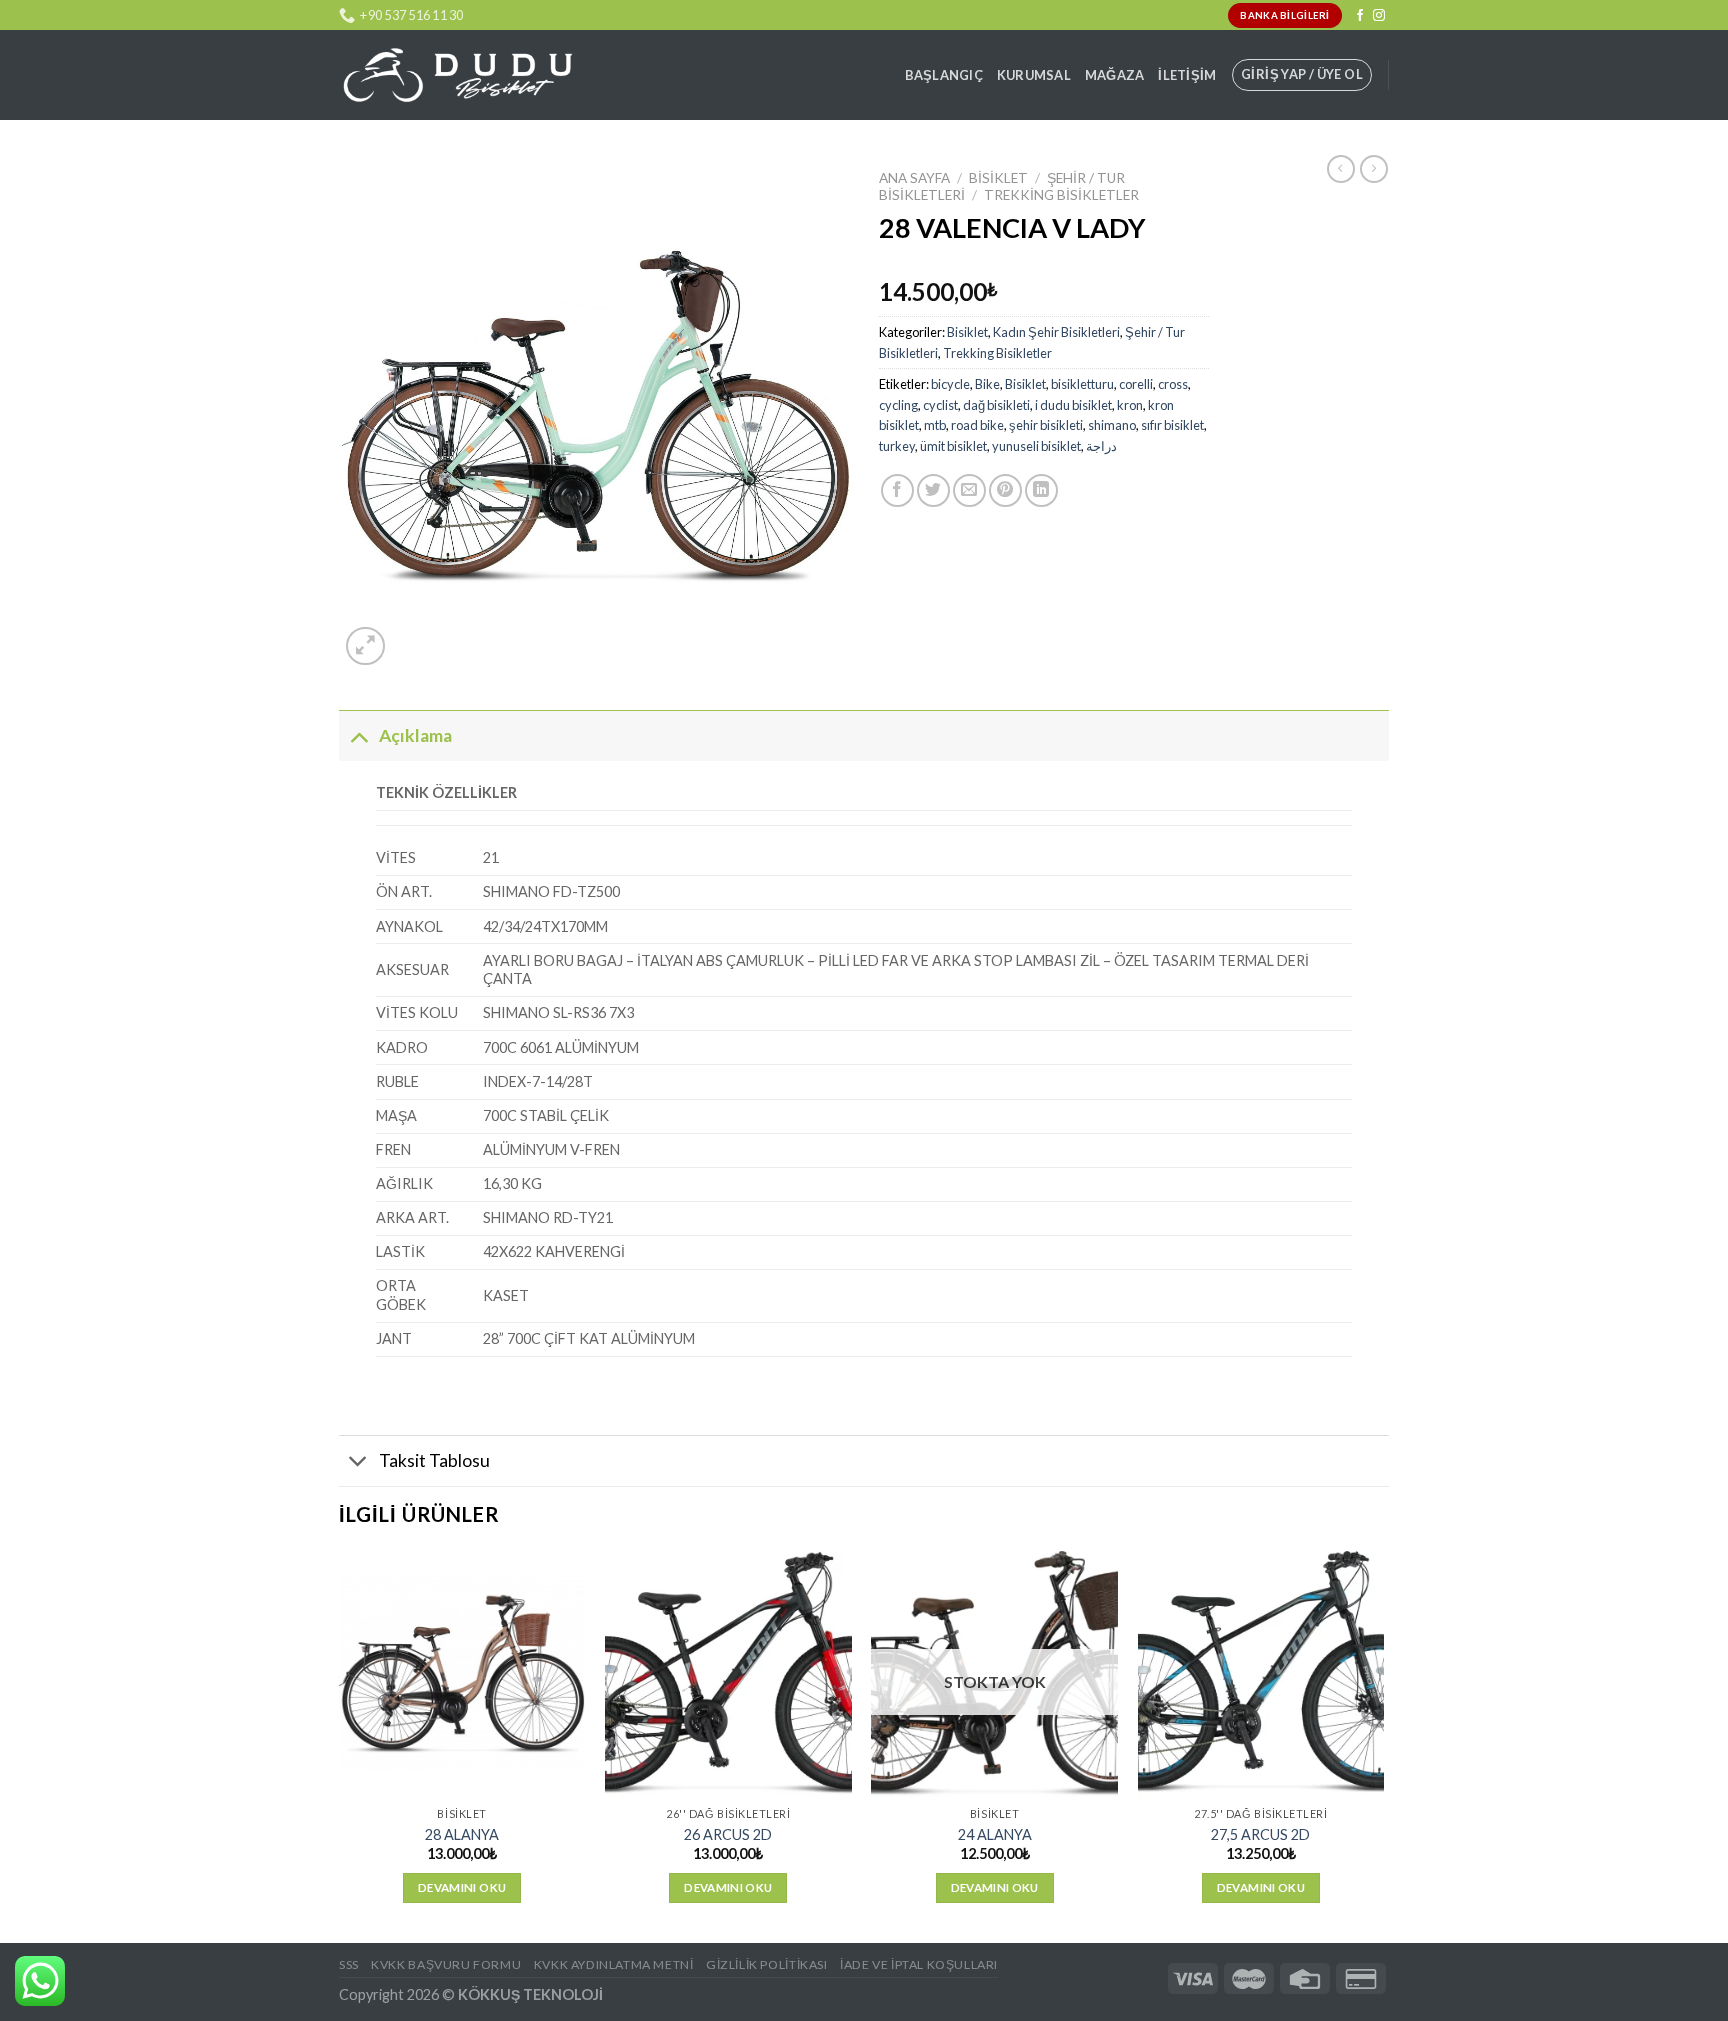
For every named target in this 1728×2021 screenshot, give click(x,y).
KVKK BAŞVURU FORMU (446, 1964)
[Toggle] (358, 735)
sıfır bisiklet (1172, 425)
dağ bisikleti (996, 405)
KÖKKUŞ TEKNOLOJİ (530, 1994)
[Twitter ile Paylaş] (933, 490)
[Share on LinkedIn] (1041, 490)
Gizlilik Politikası (767, 1964)
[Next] (1383, 1745)
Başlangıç (944, 75)
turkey (897, 446)
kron (1130, 405)
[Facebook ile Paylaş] (897, 490)
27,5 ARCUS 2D (1260, 1834)
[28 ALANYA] (462, 1674)
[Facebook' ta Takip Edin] (1360, 16)
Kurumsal (1034, 75)
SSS (349, 1964)
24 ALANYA (995, 1834)
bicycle (950, 384)
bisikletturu (1082, 384)
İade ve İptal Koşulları (919, 1964)
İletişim (1187, 75)
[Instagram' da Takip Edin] (1379, 16)
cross (1173, 384)
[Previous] (340, 1745)
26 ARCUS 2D (728, 1834)
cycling (898, 405)
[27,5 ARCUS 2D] (1261, 1674)
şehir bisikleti (1046, 425)
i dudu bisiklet (1073, 405)
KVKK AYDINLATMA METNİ (614, 1964)
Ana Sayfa (914, 178)
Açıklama (415, 735)
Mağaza (1115, 75)
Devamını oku (462, 1887)
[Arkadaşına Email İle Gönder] (969, 490)
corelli (1136, 384)
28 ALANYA (462, 1834)
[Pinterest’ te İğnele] (1005, 490)
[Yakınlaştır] (365, 646)
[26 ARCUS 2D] (728, 1674)
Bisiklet (998, 178)
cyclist (940, 405)
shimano (1112, 425)
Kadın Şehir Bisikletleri (1056, 332)
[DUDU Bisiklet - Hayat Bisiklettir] (457, 75)
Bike (987, 384)
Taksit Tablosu (434, 1460)
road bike (977, 425)
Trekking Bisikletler (1061, 195)
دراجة (1101, 446)
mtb (935, 425)
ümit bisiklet (953, 446)
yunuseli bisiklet (1036, 446)
